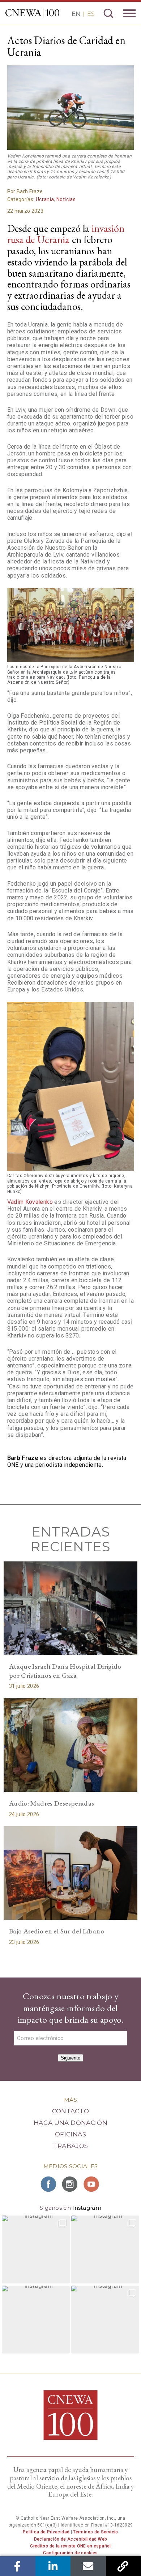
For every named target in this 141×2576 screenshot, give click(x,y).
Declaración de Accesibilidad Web (71, 2539)
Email (88, 2566)
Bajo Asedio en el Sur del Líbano (57, 1931)
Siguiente (70, 2058)
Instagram (87, 2208)
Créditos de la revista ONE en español (70, 2546)
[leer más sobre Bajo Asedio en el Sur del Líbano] (71, 1873)
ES (91, 14)
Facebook (18, 2566)
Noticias (66, 199)
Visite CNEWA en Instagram (70, 2184)
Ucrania (45, 199)
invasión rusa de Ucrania (66, 234)
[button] (36, 2249)
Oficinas (70, 2134)
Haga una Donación (70, 2123)
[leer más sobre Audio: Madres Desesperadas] (71, 1745)
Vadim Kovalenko (30, 1202)
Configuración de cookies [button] (70, 2553)
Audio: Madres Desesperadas (52, 1803)
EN (76, 14)
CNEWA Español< (32, 13)
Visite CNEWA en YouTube (92, 2184)
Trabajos (71, 2146)
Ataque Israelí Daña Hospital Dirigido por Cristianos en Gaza (65, 1671)
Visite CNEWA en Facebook (49, 2184)
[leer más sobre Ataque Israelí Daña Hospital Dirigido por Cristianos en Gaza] (71, 1608)
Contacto (71, 2111)
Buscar (108, 13)
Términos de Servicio (95, 2532)
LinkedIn (53, 2566)
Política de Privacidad (46, 2532)
